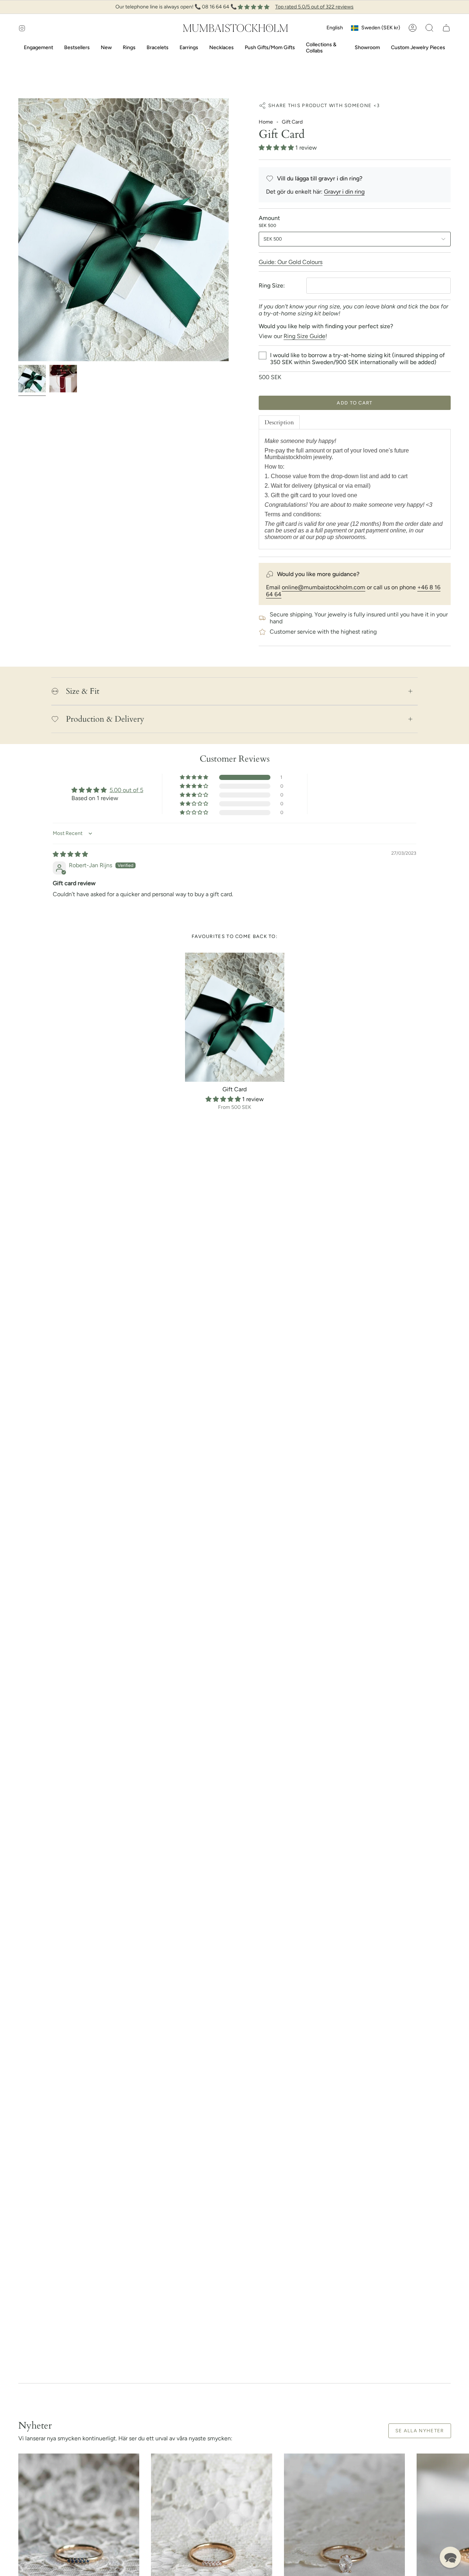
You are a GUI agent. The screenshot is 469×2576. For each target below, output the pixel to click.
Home (266, 122)
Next (458, 2532)
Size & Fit (83, 691)
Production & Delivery (105, 719)
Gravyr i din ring (344, 192)
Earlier (18, 230)
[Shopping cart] (446, 28)
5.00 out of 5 (126, 790)
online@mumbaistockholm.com (324, 587)
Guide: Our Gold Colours (291, 262)
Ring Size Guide (304, 336)
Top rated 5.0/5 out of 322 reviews (314, 7)
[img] (70, 854)
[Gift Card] (235, 1017)
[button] (429, 28)
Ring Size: (272, 285)
